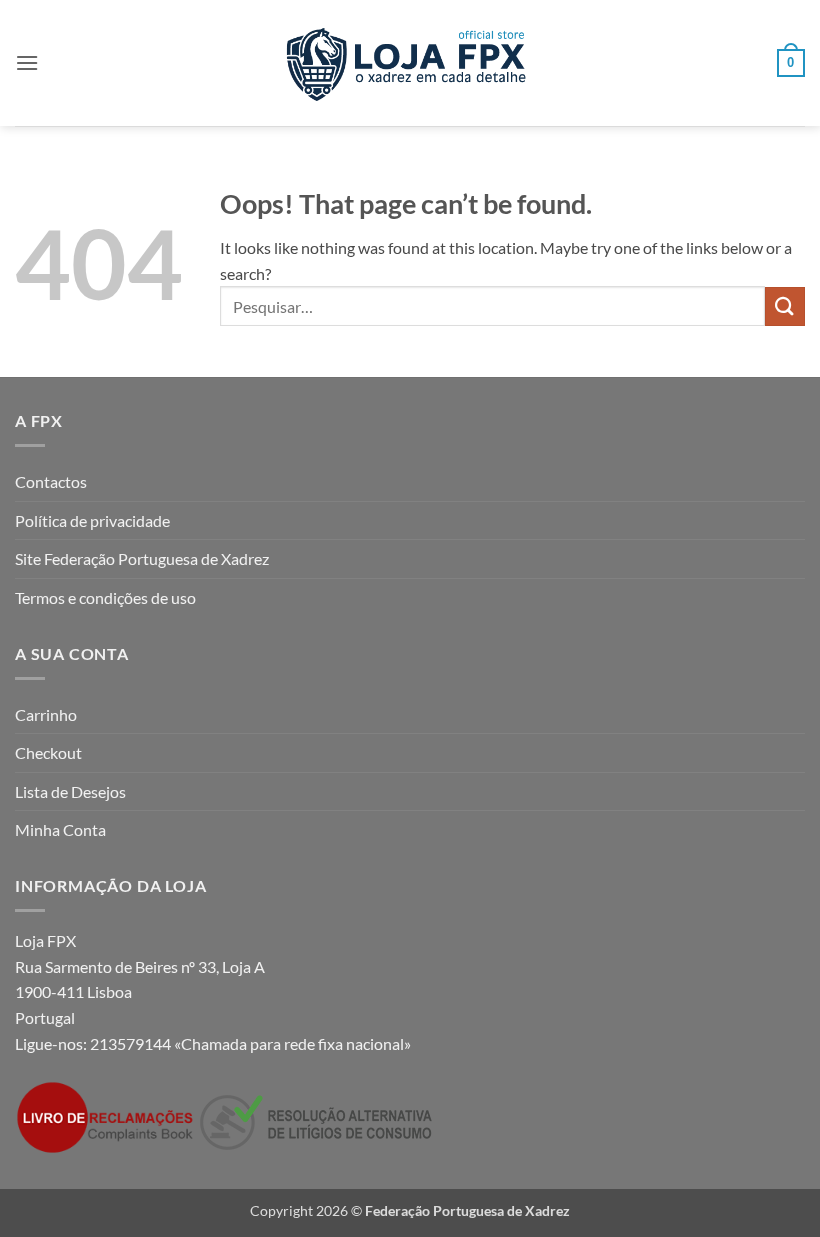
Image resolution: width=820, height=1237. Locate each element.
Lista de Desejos (70, 791)
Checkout (48, 752)
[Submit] (785, 306)
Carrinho (46, 714)
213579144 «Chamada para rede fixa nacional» (250, 1043)
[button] (27, 62)
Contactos (51, 481)
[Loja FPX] (410, 62)
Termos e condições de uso (105, 597)
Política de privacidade (92, 520)
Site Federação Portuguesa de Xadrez (142, 558)
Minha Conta (60, 829)
